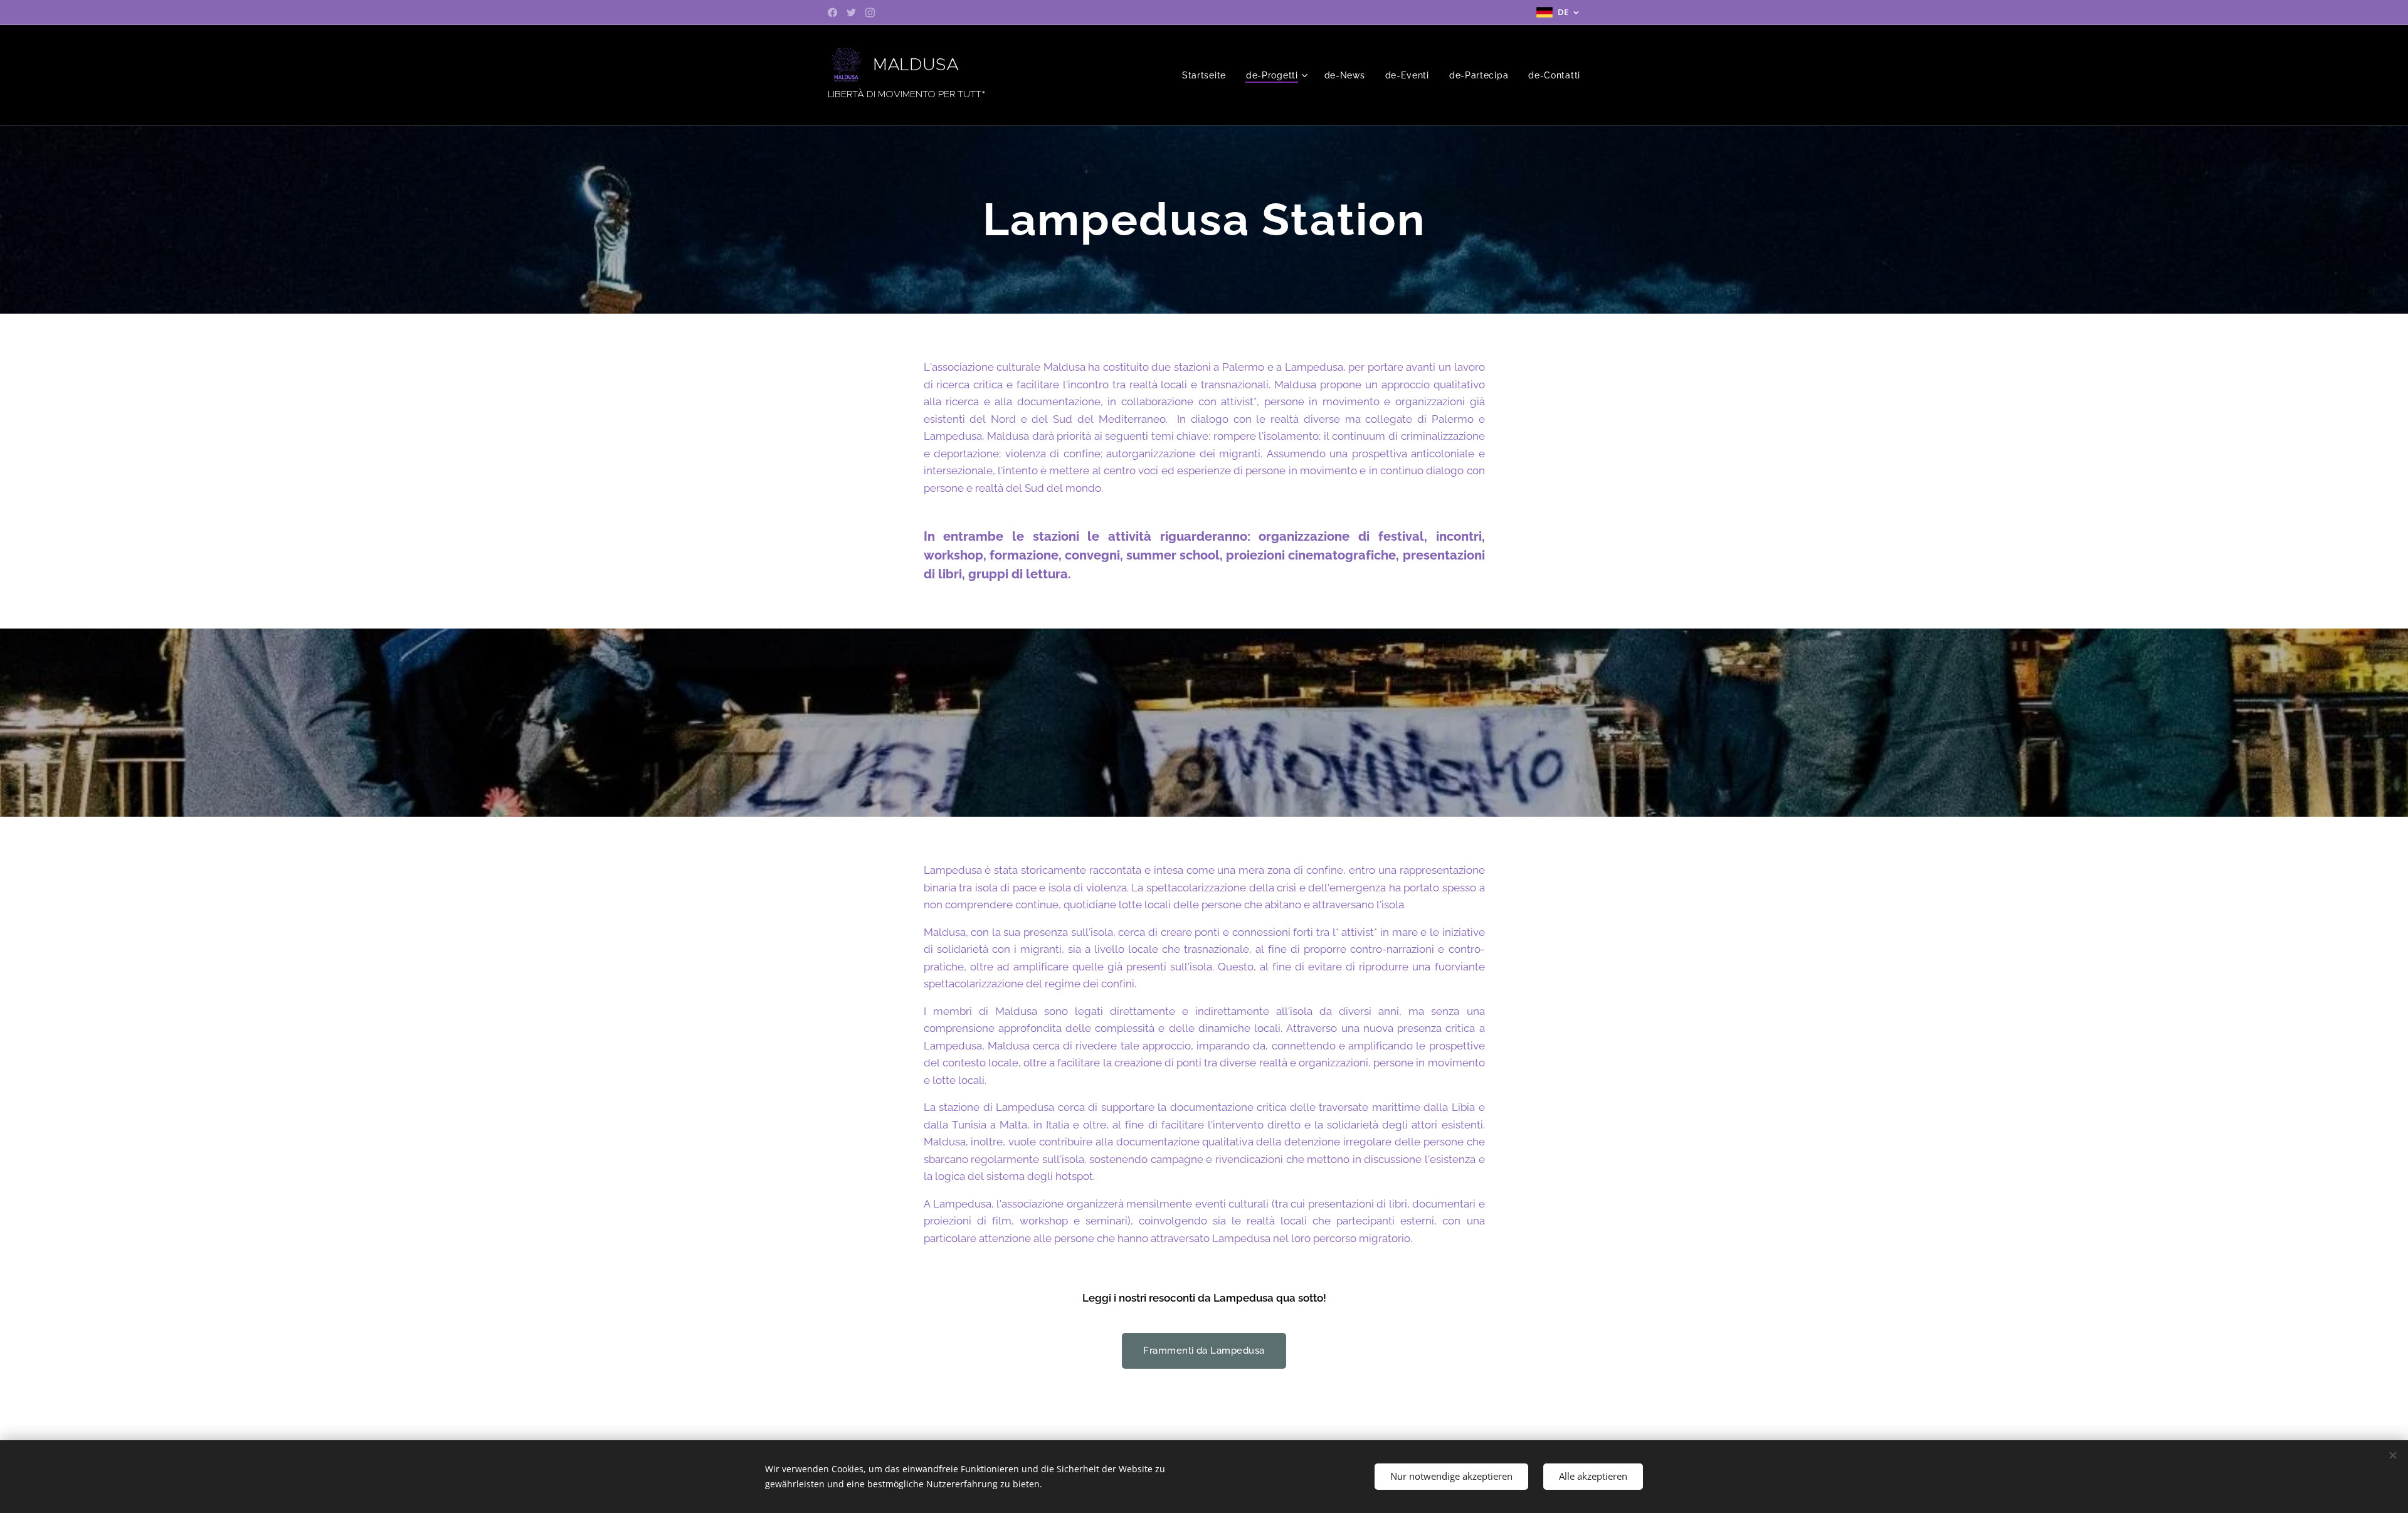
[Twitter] (851, 13)
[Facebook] (832, 13)
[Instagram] (870, 13)
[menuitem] (1207, 75)
